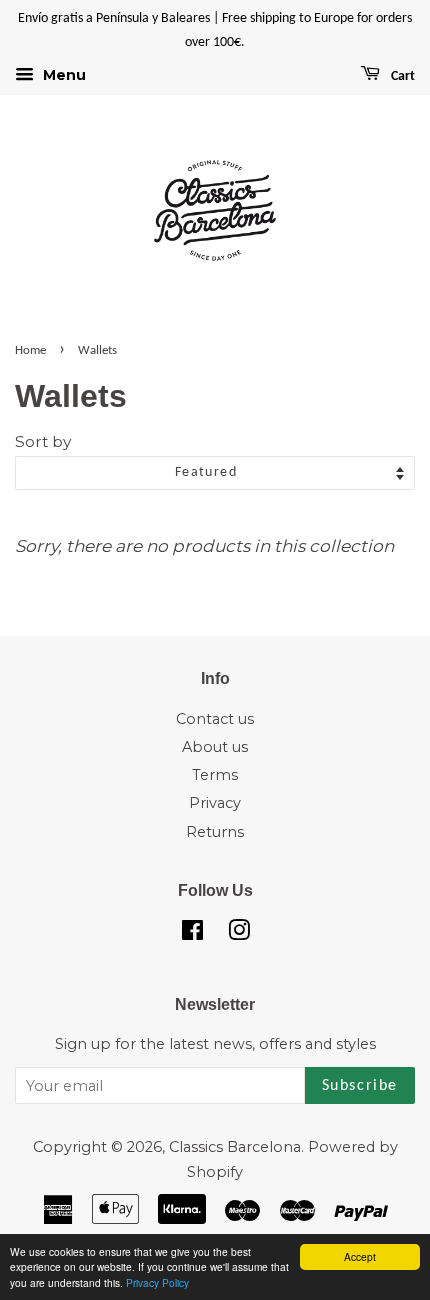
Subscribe (360, 1086)
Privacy (215, 803)
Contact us (215, 719)
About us (215, 747)
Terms (215, 775)
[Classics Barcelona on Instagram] (239, 934)
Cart (401, 76)
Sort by (43, 441)
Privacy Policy (157, 1282)
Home (30, 350)
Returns (215, 832)
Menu (62, 75)
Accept (360, 1256)
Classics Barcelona (235, 1147)
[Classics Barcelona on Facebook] (192, 934)
